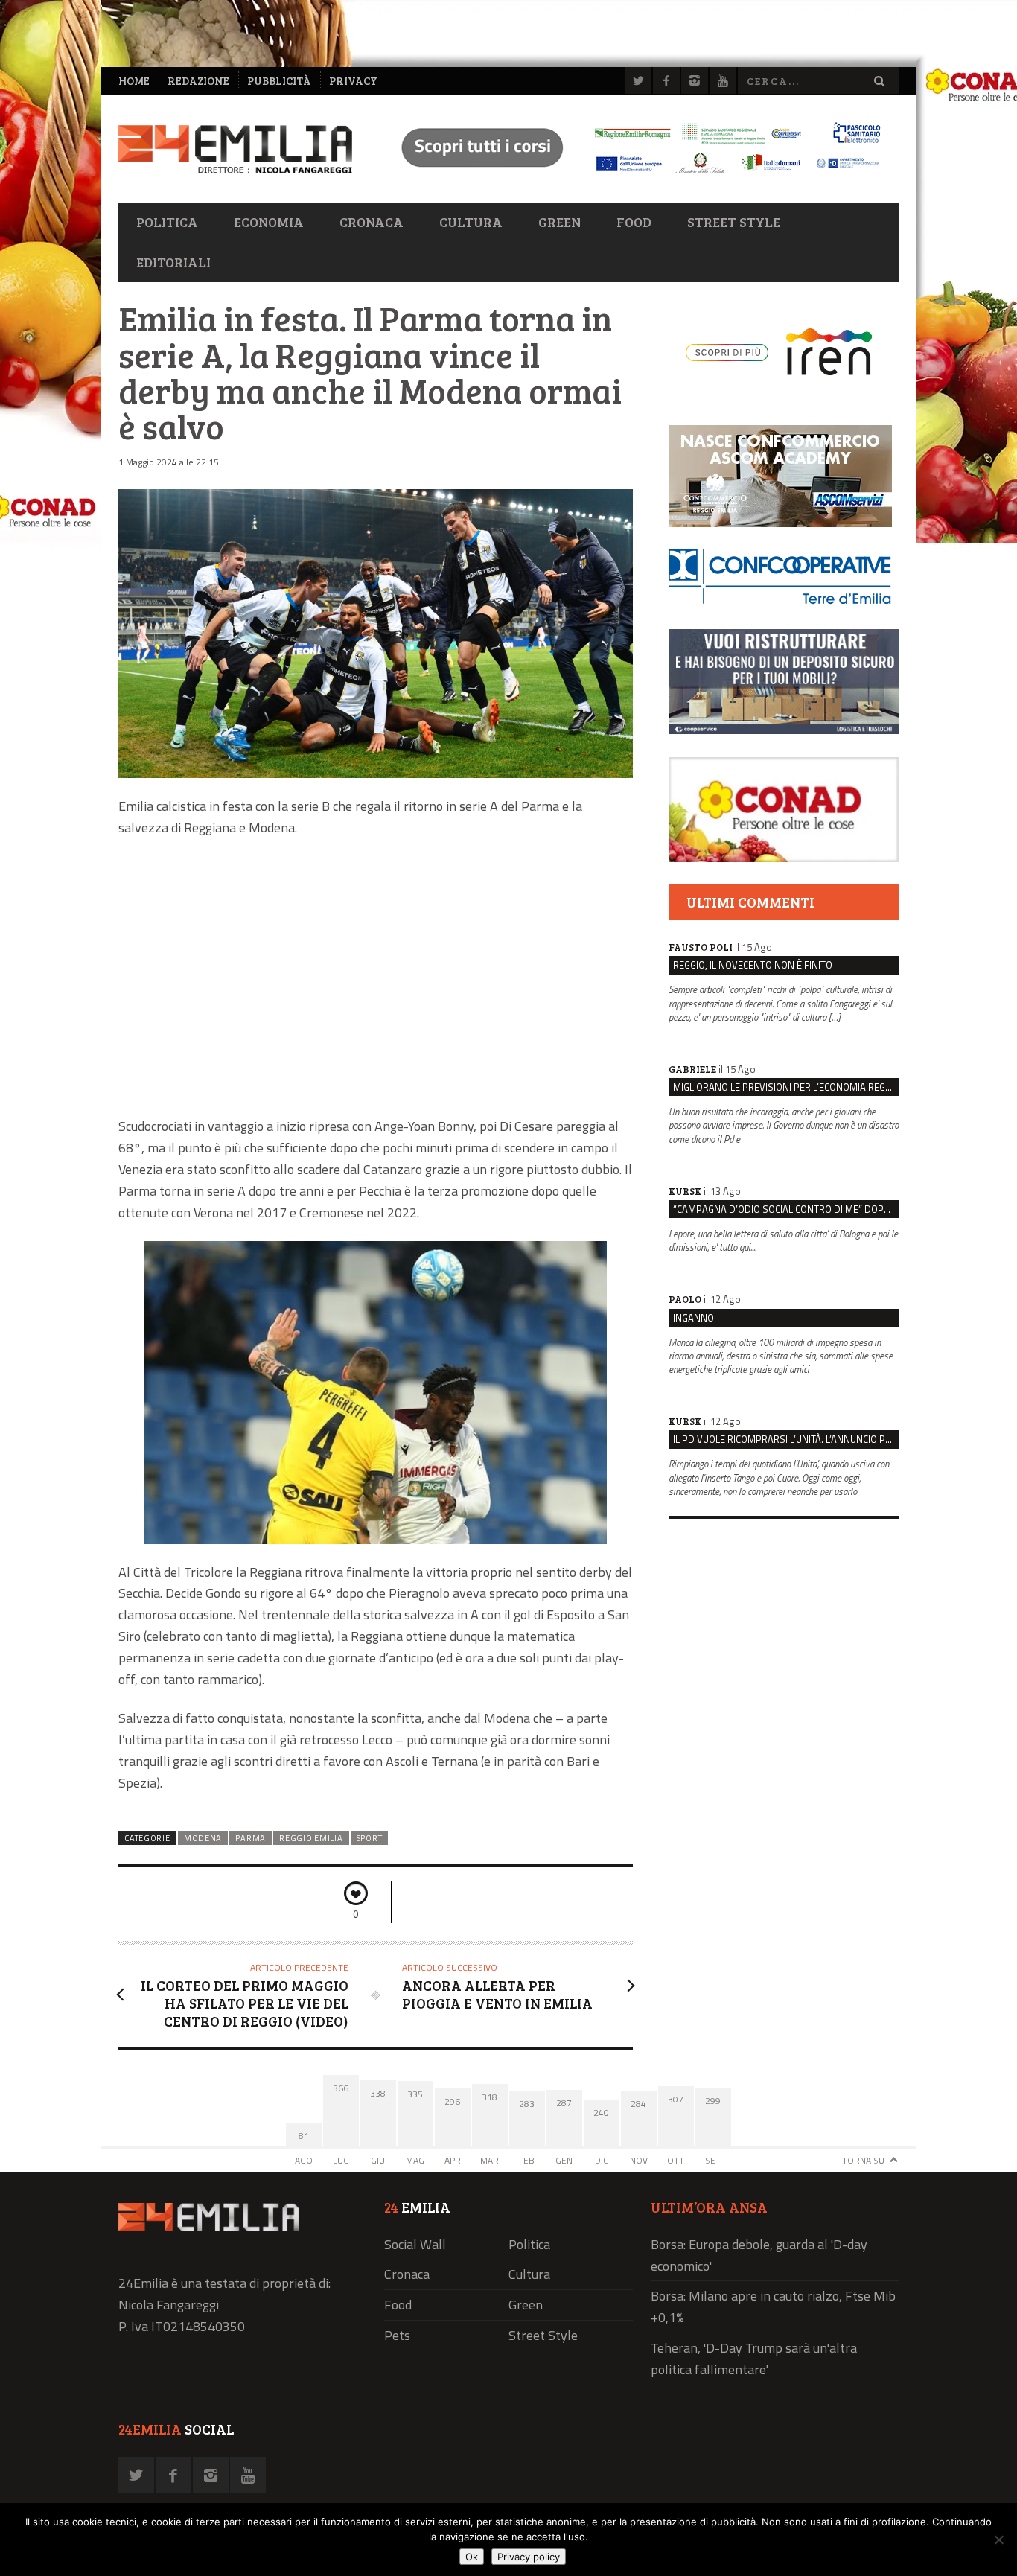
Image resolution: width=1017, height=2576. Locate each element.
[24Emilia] (235, 149)
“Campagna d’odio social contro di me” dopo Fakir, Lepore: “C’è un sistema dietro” (786, 1209)
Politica (167, 222)
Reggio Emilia (311, 1838)
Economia (269, 222)
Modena (203, 1838)
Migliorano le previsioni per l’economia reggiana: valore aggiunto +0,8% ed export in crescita (786, 1087)
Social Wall (415, 2244)
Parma (250, 1838)
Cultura (471, 222)
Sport (369, 1838)
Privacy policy (529, 2557)
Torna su (863, 2160)
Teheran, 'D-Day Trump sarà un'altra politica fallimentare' (754, 2359)
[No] (998, 2540)
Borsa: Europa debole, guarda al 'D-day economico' (759, 2255)
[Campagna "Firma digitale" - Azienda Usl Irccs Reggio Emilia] (634, 175)
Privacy (353, 81)
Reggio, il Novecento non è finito (753, 965)
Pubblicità (279, 81)
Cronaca (372, 222)
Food (634, 222)
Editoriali (173, 262)
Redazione (198, 81)
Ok (472, 2557)
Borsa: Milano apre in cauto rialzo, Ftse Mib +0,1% (773, 2306)
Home (134, 81)
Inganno (694, 1318)
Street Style (734, 222)
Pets (397, 2335)
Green (559, 222)
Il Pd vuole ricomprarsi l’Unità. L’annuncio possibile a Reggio (786, 1439)
